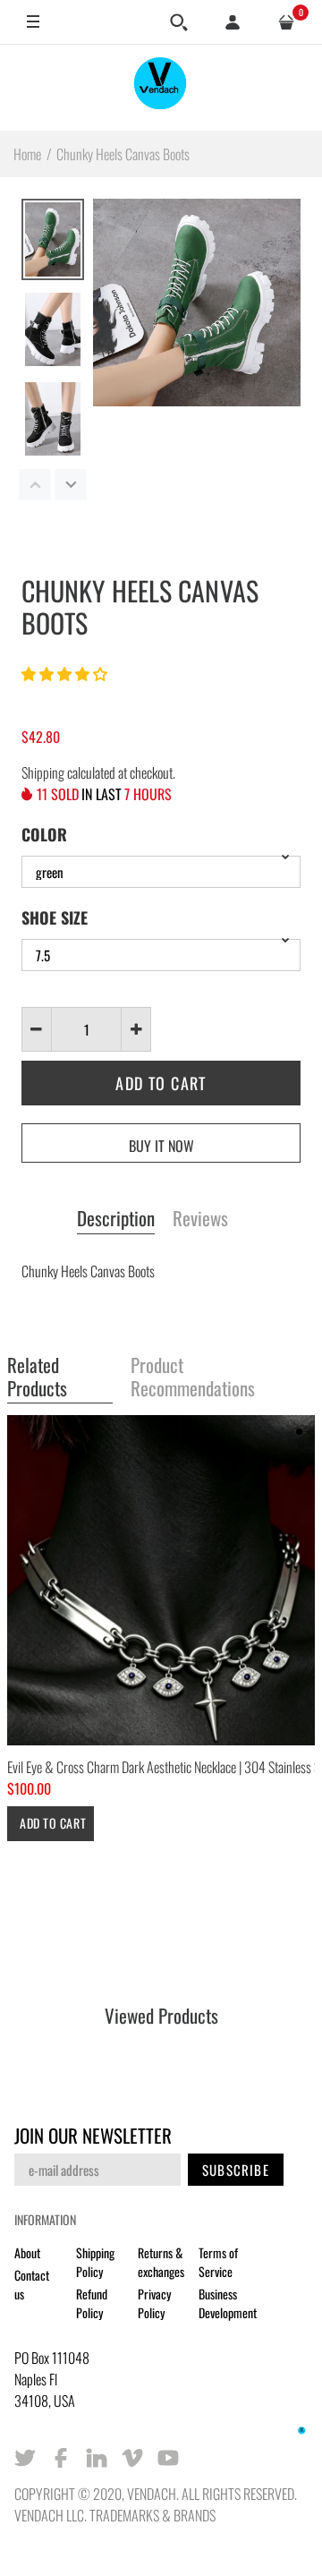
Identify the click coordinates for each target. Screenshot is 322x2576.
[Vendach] (161, 87)
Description (116, 1219)
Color (44, 834)
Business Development (228, 2303)
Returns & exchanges (161, 2262)
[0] (286, 22)
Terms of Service (218, 2262)
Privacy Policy (154, 2303)
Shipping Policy (95, 2262)
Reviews (200, 1219)
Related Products (37, 1377)
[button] (66, 673)
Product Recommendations (193, 1377)
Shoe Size (55, 917)
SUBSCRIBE (236, 2170)
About (27, 2252)
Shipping (43, 772)
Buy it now (161, 1146)
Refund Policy (92, 2303)
